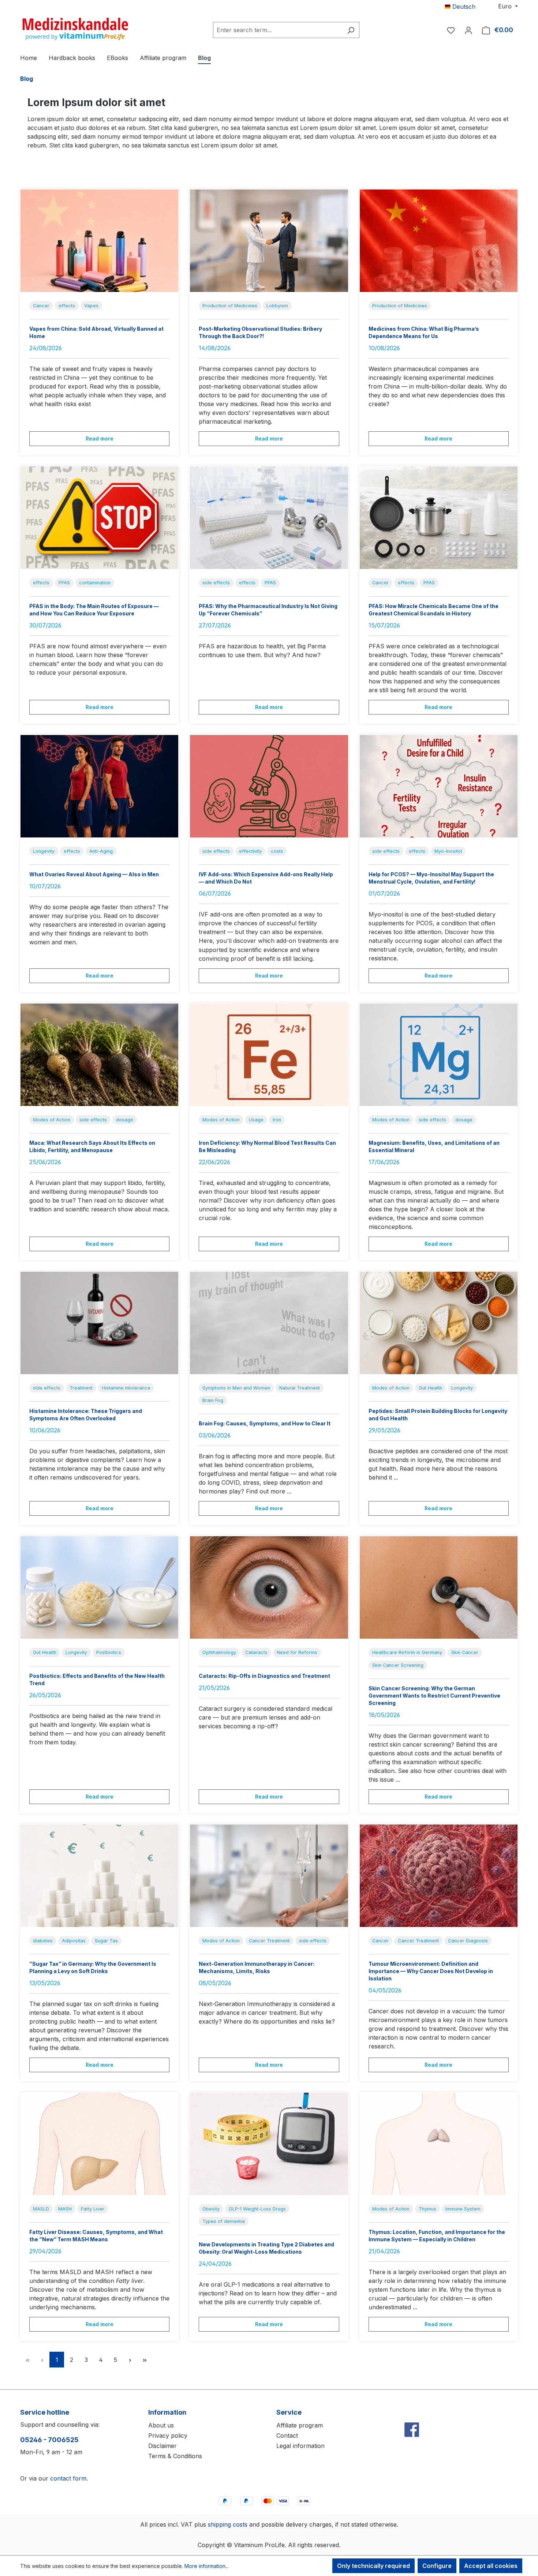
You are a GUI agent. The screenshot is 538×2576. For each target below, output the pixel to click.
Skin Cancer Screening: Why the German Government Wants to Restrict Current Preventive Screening (434, 1696)
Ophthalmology (219, 1652)
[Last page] (145, 2360)
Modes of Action (52, 1120)
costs (277, 851)
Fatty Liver (93, 2209)
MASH (65, 2209)
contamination (95, 583)
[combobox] (278, 30)
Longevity (44, 851)
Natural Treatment (300, 1388)
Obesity (211, 2209)
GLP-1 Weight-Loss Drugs (257, 2209)
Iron (277, 1120)
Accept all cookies (491, 2566)
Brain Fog (213, 1400)
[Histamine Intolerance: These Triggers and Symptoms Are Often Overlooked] (99, 1323)
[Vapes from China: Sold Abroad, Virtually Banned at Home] (99, 241)
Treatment (81, 1388)
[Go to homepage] (75, 29)
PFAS (64, 583)
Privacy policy (168, 2436)
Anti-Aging (101, 851)
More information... (207, 2566)
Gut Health (430, 1388)
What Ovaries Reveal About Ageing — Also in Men (94, 874)
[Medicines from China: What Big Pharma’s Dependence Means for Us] (439, 241)
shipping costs (228, 2524)
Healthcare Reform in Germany (407, 1652)
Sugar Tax (106, 1941)
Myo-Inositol (448, 851)
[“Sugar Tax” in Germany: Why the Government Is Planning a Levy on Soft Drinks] (99, 1876)
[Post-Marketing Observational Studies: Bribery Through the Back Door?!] (269, 241)
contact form (68, 2478)
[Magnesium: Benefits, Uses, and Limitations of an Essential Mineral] (439, 1055)
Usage (256, 1120)
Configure (437, 2566)
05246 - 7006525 (49, 2440)
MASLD (41, 2209)
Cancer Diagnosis (468, 1941)
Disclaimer (162, 2446)
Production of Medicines (230, 306)
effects (67, 306)
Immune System (463, 2209)
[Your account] (468, 30)
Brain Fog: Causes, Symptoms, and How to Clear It (265, 1423)
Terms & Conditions (175, 2456)
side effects (216, 583)
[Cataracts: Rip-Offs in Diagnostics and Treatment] (269, 1587)
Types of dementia (224, 2221)
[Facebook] (412, 2414)
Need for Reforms (297, 1652)
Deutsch (463, 7)
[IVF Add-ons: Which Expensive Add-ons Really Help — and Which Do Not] (269, 786)
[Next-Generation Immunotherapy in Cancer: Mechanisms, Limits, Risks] (269, 1876)
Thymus (427, 2209)
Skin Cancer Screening (398, 1665)
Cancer (41, 306)
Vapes (91, 306)
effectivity (250, 851)
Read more (100, 438)
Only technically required (373, 2566)
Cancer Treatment (269, 1941)
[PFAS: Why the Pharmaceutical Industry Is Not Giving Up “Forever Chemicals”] (269, 518)
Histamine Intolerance (126, 1388)
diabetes (43, 1941)
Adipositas (74, 1941)
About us (161, 2425)
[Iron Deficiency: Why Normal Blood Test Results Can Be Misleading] (269, 1055)
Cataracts (256, 1652)
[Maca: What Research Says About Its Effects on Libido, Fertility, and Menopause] (99, 1055)
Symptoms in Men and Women (236, 1388)
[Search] (351, 30)
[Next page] (130, 2360)
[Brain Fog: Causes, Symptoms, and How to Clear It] (269, 1323)
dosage (125, 1120)
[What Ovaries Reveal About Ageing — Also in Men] (99, 786)
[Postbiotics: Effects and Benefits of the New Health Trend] (99, 1587)
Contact (287, 2436)
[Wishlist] (451, 30)
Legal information (300, 2446)
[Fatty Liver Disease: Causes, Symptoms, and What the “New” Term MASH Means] (99, 2144)
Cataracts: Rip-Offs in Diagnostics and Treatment (264, 1676)
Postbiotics (109, 1652)
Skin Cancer (465, 1652)
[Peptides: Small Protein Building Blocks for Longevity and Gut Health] (439, 1323)
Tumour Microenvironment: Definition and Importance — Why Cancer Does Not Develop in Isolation (431, 1971)
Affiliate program (300, 2425)
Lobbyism (277, 306)
